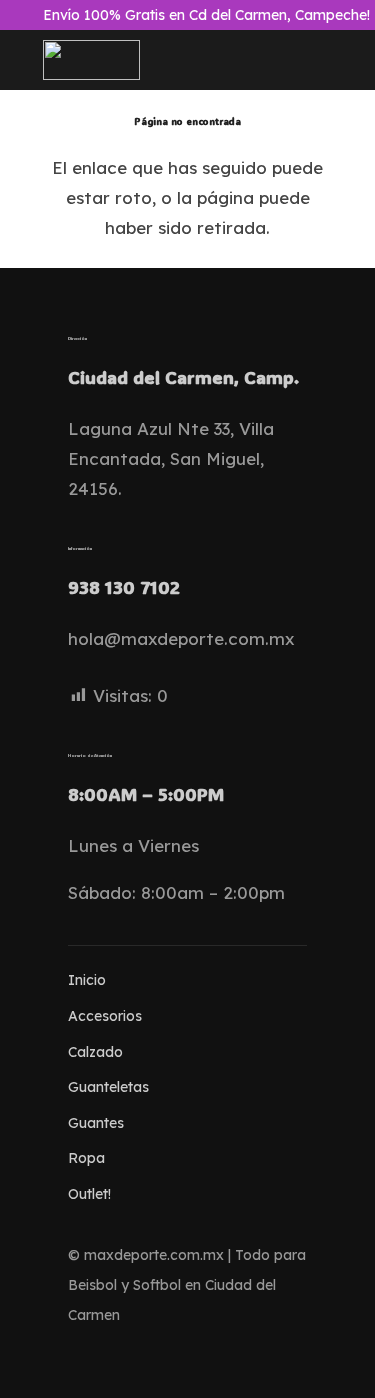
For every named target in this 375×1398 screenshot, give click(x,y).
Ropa (86, 1158)
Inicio (87, 980)
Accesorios (105, 1016)
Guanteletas (108, 1087)
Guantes (96, 1123)
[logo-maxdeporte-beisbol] (92, 60)
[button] (187, 60)
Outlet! (89, 1194)
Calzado (95, 1052)
